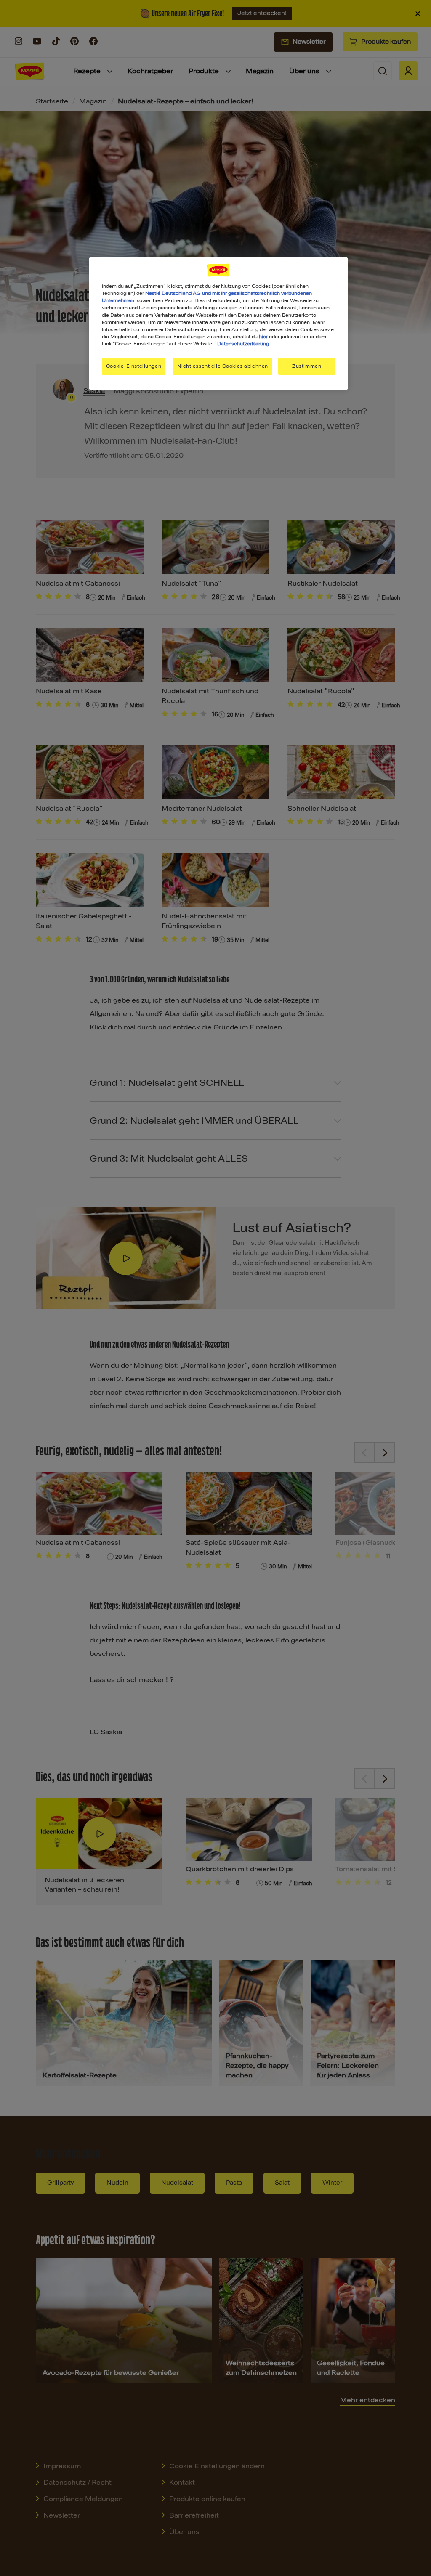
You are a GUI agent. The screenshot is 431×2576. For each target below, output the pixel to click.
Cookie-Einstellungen (134, 366)
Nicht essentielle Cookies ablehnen (222, 366)
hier (263, 337)
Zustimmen (307, 366)
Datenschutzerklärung (243, 344)
